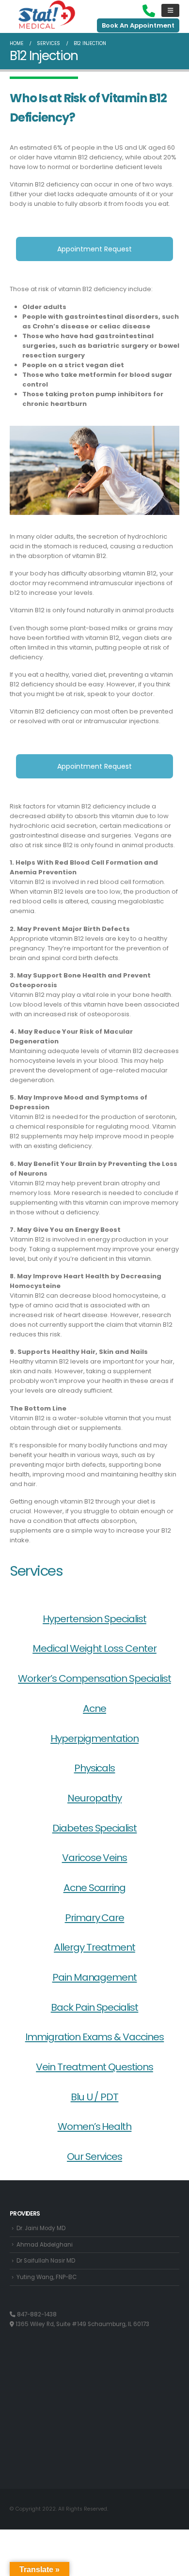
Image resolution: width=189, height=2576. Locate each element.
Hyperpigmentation (94, 1738)
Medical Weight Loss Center (94, 1648)
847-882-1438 (36, 2314)
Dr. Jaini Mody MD (41, 2228)
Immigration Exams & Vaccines (95, 2037)
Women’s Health (95, 2126)
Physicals (95, 1768)
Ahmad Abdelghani (45, 2245)
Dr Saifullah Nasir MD (46, 2261)
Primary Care (95, 1918)
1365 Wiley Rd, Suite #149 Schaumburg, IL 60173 (82, 2324)
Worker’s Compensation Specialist (94, 1678)
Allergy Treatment (94, 1947)
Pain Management (95, 1977)
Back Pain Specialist (95, 2007)
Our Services (94, 2157)
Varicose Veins (95, 1858)
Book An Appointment (138, 25)
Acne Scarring (95, 1888)
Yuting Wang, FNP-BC (47, 2277)
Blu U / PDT (95, 2097)
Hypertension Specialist (94, 1619)
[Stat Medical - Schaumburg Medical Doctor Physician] (47, 15)
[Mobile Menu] (170, 10)
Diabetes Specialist (95, 1828)
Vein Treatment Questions (94, 2067)
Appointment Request (94, 249)
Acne (94, 1708)
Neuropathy (94, 1798)
